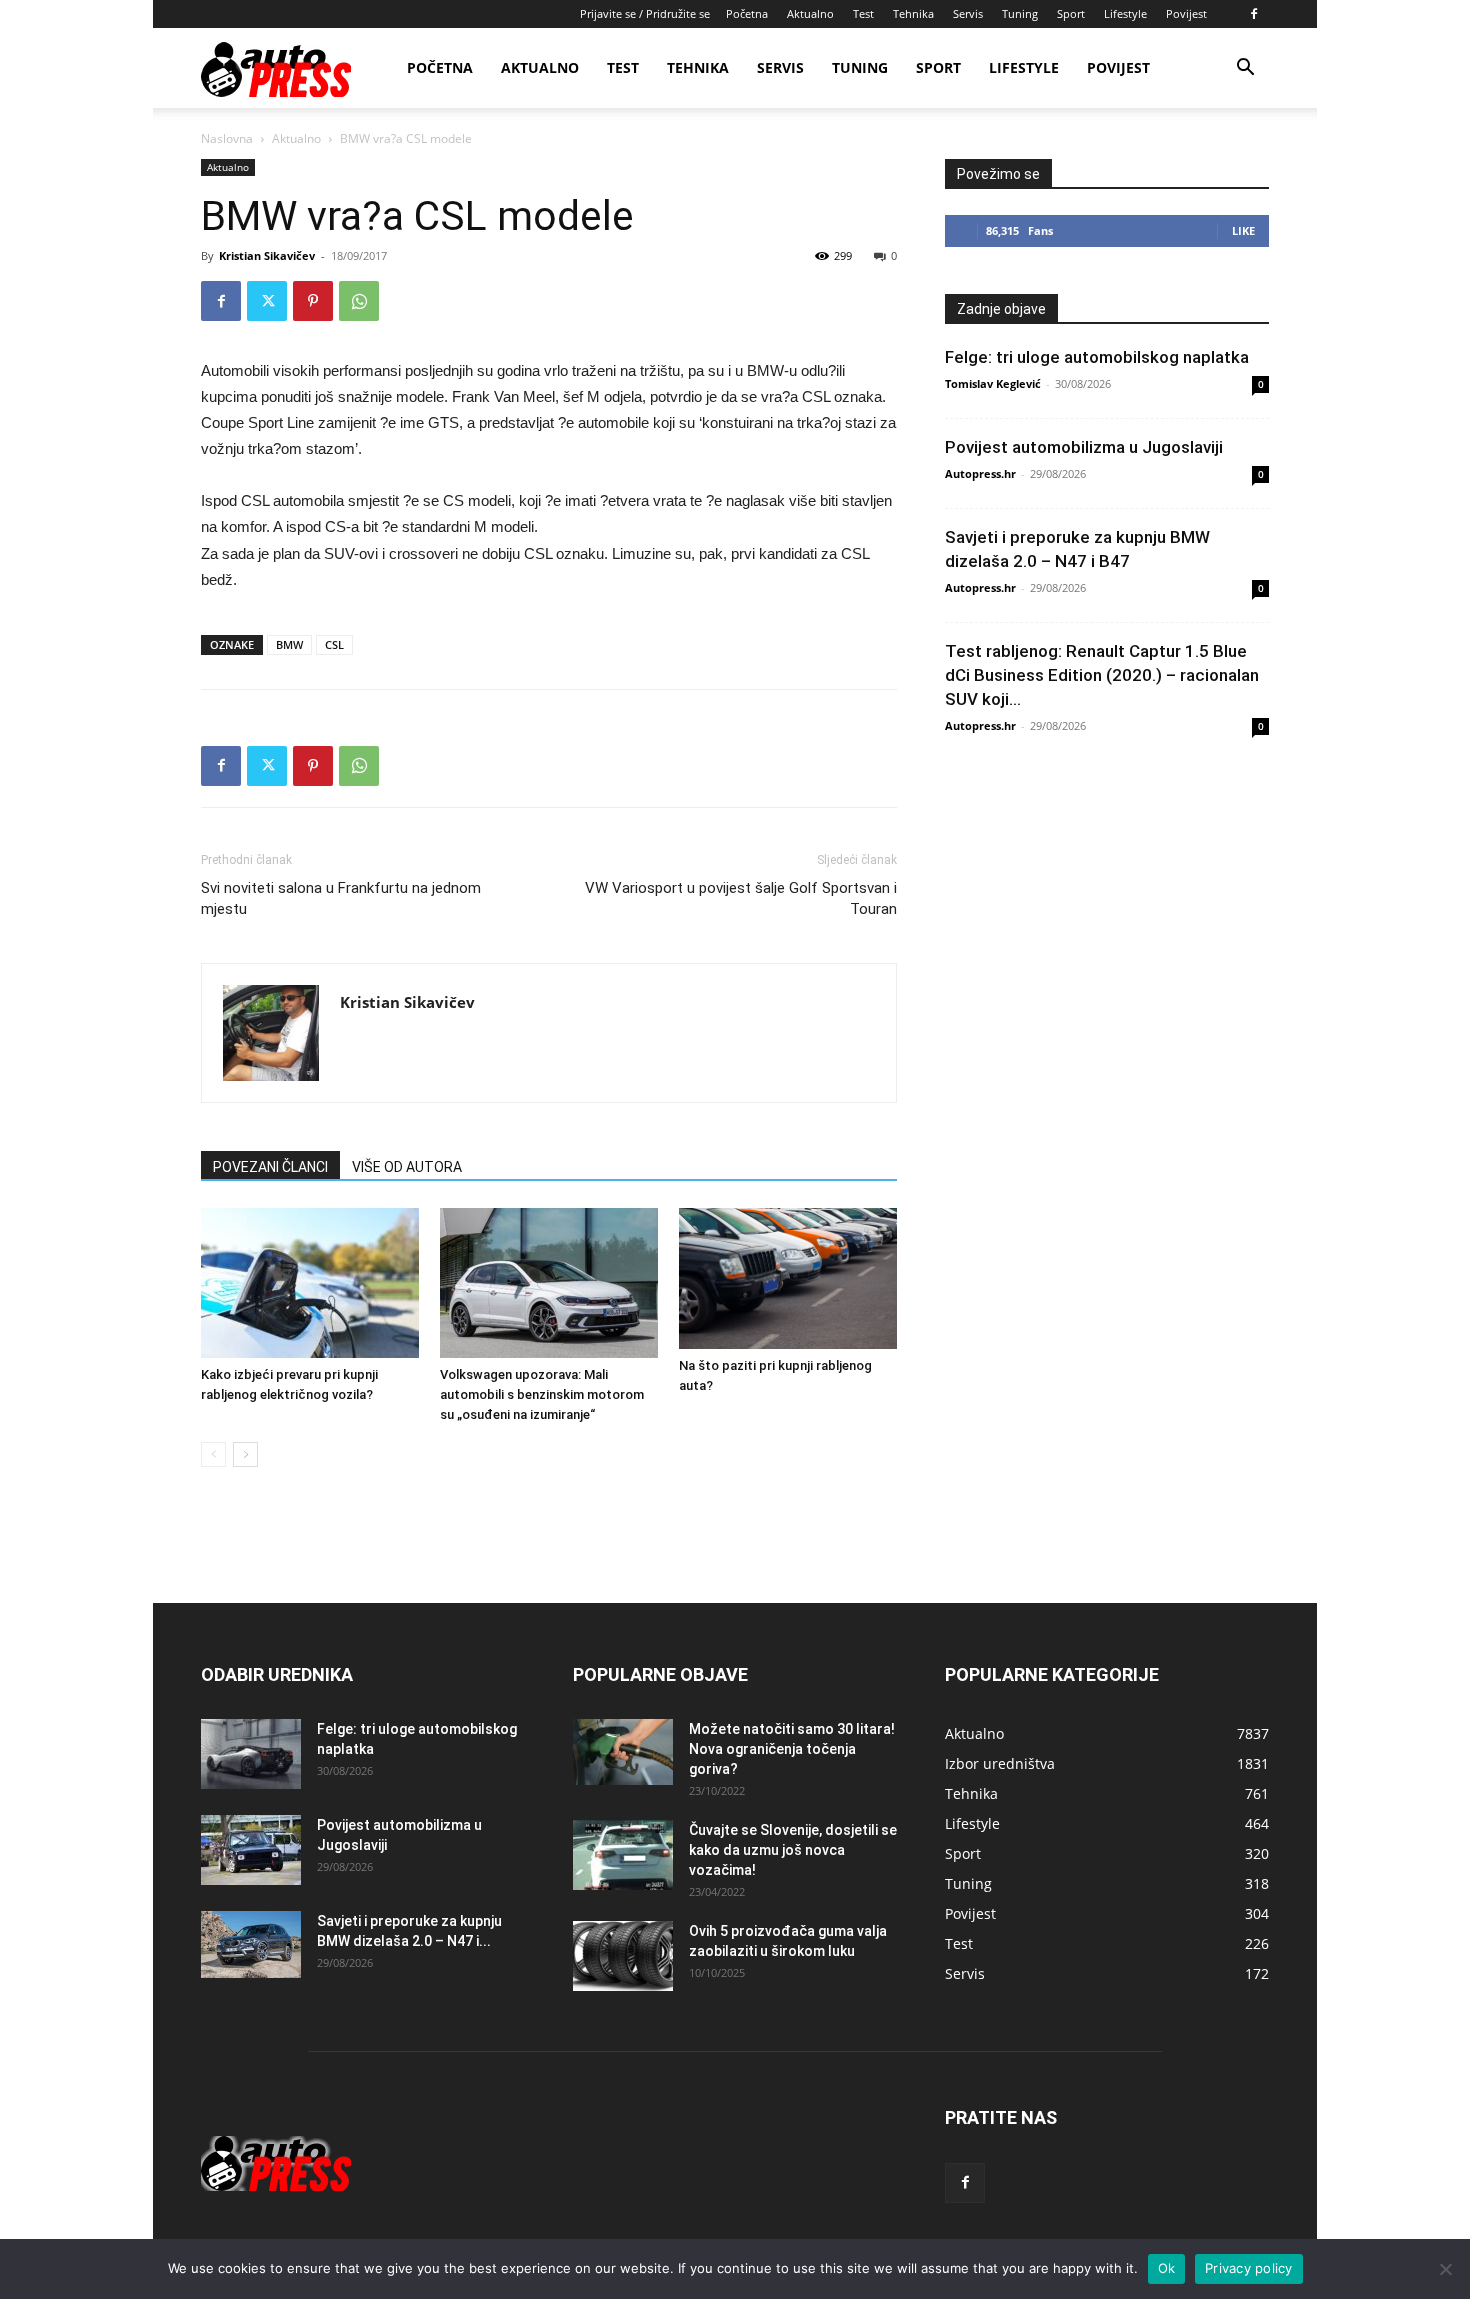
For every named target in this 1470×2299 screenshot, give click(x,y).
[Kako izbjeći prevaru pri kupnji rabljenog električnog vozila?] (310, 1283)
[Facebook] (1254, 14)
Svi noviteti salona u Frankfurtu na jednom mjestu (341, 898)
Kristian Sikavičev (267, 255)
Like (1243, 230)
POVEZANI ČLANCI (270, 1167)
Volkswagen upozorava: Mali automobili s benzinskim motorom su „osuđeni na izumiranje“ (542, 1394)
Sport (1071, 13)
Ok (1167, 2268)
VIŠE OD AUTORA (407, 1167)
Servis (968, 13)
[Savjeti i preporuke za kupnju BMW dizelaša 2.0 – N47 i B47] (251, 1944)
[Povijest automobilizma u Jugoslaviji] (251, 1850)
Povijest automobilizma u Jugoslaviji (1084, 447)
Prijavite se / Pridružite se (645, 13)
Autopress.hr (980, 473)
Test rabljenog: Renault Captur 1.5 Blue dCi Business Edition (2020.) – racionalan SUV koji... (1102, 675)
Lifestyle (1125, 13)
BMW (289, 644)
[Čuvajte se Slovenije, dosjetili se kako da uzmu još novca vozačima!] (623, 1855)
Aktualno (810, 13)
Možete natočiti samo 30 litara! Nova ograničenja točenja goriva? (792, 1749)
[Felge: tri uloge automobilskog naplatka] (251, 1754)
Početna (747, 13)
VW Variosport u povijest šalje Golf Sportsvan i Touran (741, 898)
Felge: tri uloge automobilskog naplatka (1097, 357)
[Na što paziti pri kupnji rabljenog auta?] (788, 1278)
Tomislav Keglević (993, 383)
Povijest (1186, 13)
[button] (1245, 69)
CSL (334, 644)
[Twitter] (267, 301)
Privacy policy (1249, 2268)
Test (863, 13)
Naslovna (227, 138)
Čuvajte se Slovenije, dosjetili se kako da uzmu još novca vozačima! (793, 1850)
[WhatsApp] (359, 301)
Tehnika (913, 13)
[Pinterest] (313, 301)
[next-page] (245, 1454)
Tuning (1020, 13)
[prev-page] (213, 1454)
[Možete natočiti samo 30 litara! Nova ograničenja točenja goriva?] (623, 1752)
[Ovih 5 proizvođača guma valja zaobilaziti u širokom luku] (623, 1956)
